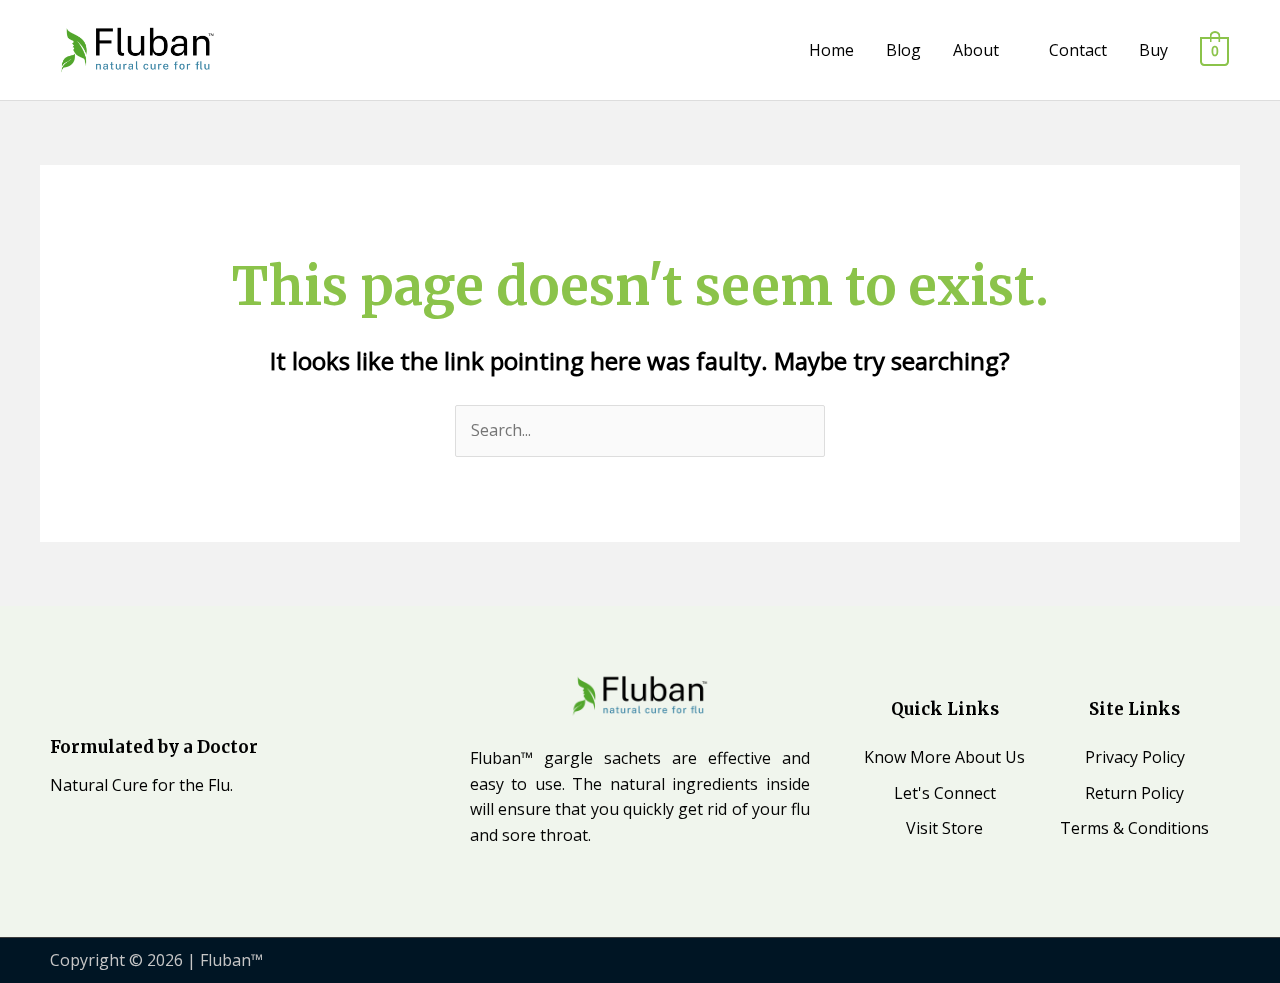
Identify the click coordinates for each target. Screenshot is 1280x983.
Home (831, 50)
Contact (1078, 50)
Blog (903, 50)
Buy (1153, 50)
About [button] (976, 50)
